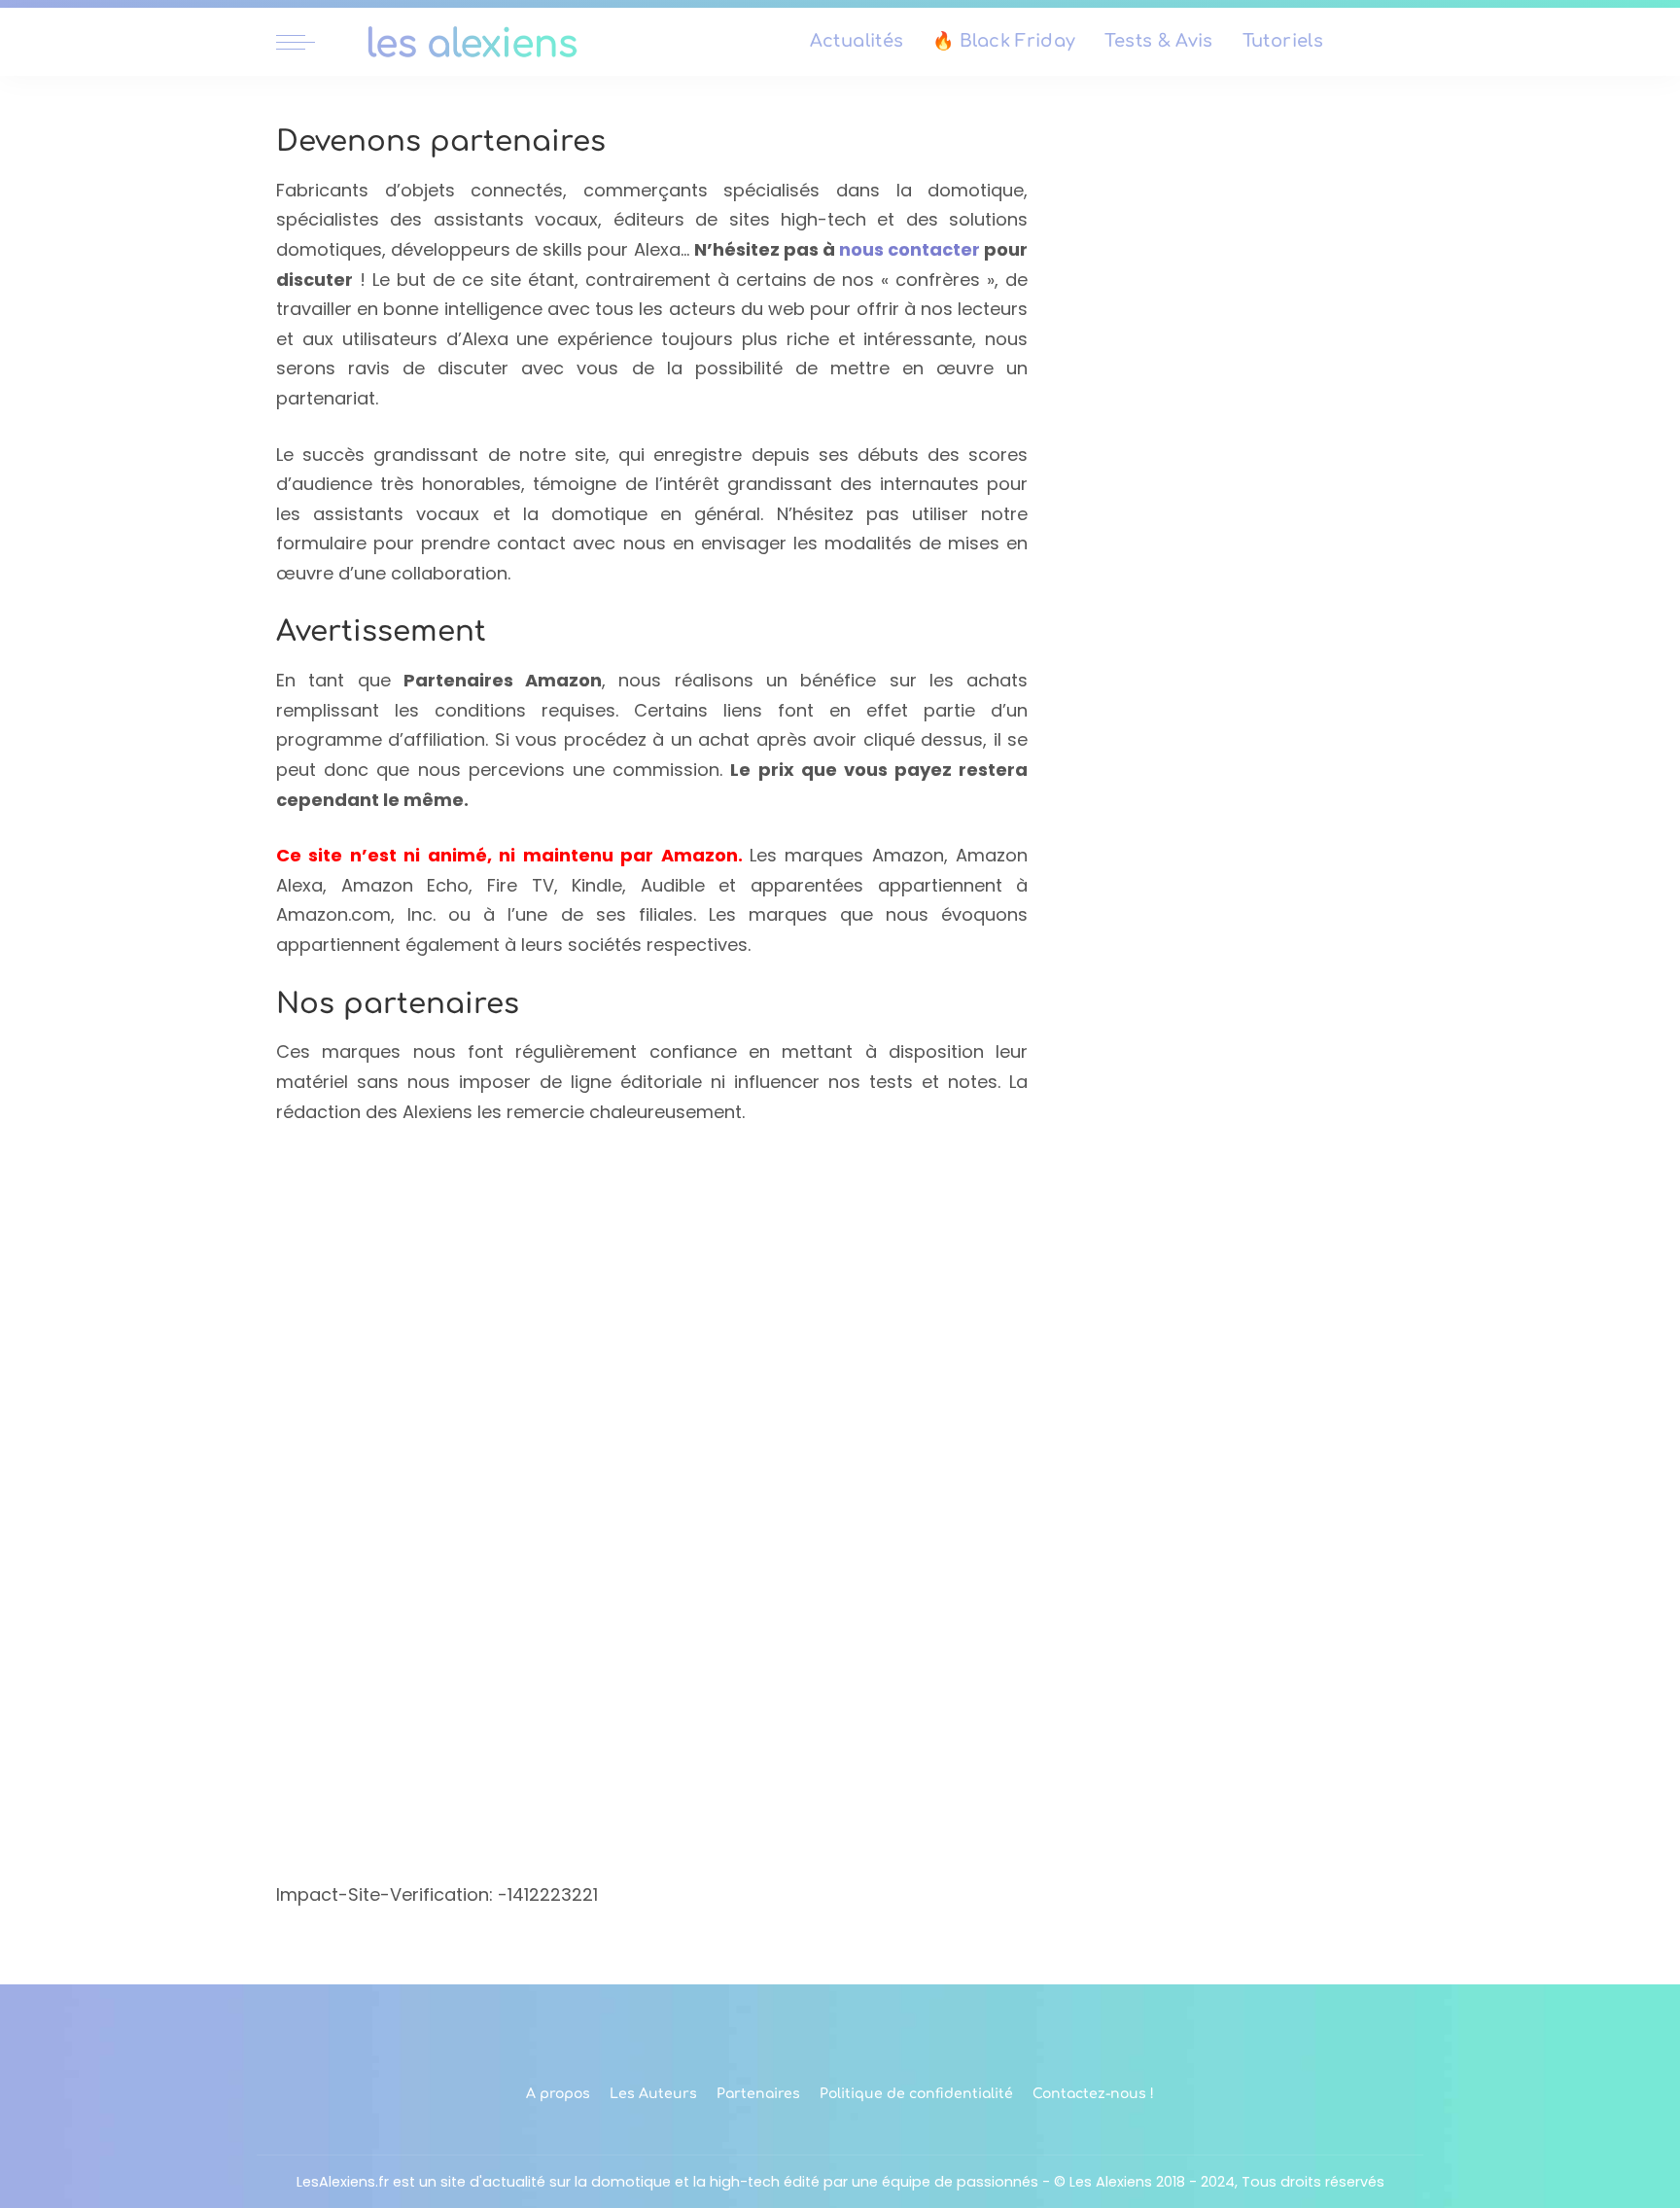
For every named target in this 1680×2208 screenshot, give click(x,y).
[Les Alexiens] (472, 42)
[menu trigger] (305, 42)
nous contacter (910, 249)
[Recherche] (1392, 42)
